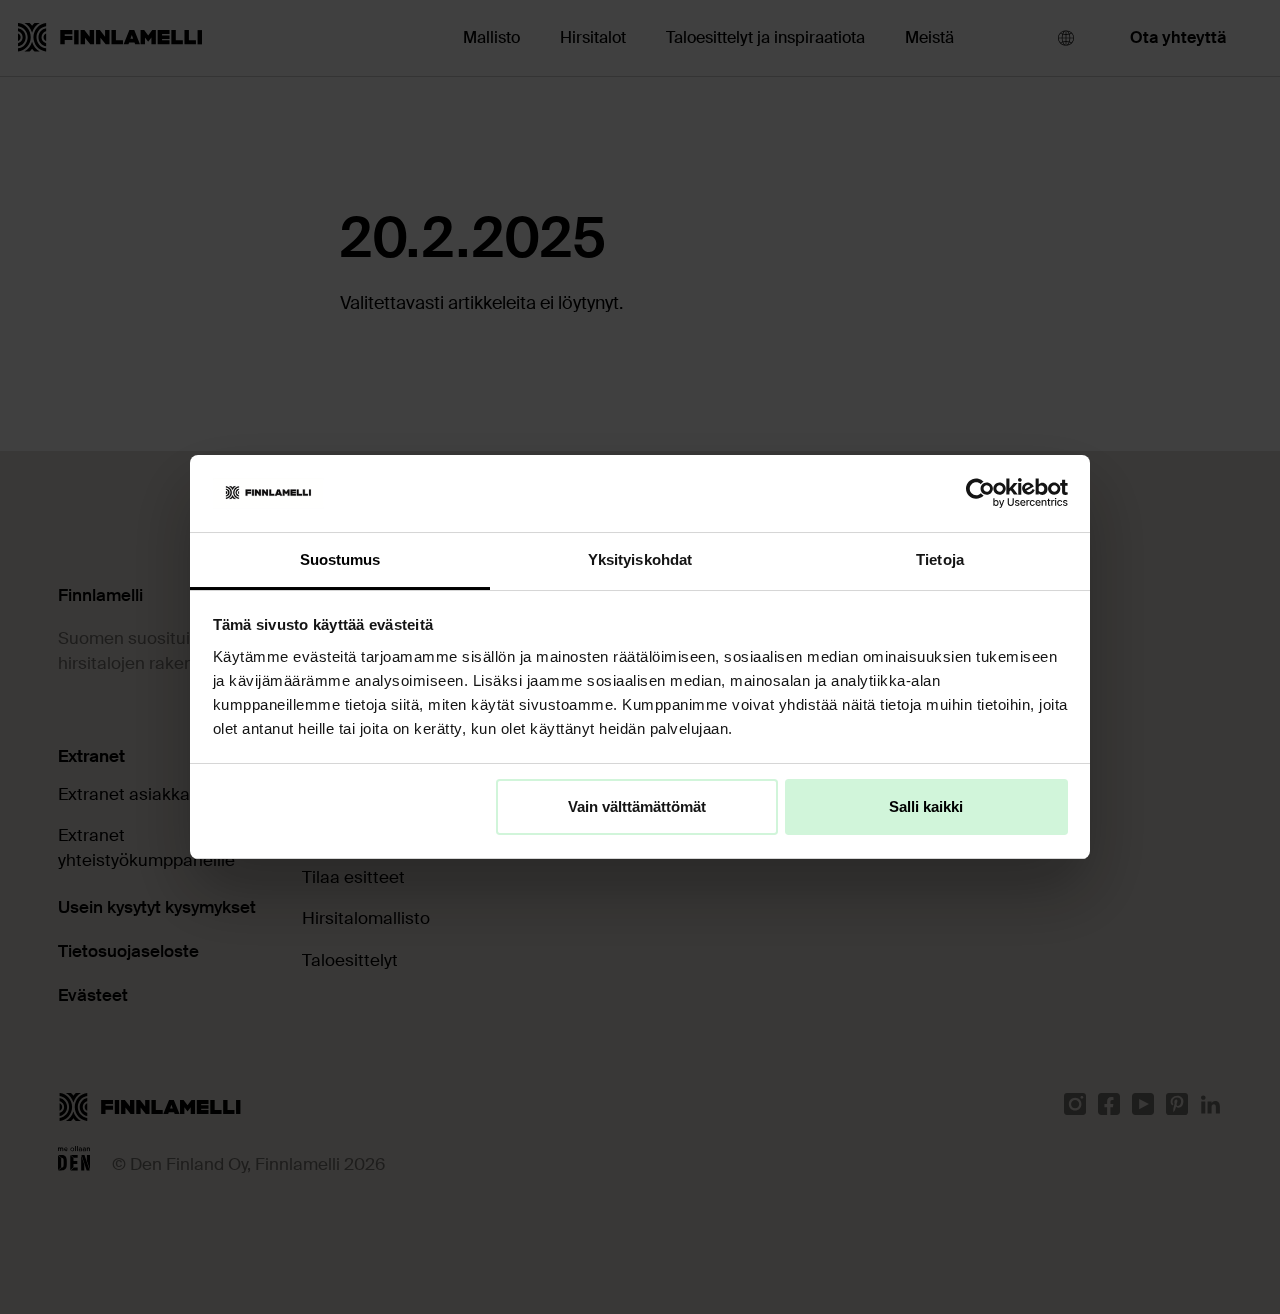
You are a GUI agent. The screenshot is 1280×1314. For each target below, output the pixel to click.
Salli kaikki (926, 806)
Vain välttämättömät (637, 806)
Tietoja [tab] (940, 559)
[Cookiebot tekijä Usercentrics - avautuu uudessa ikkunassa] (980, 493)
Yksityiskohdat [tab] (640, 559)
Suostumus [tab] (340, 559)
